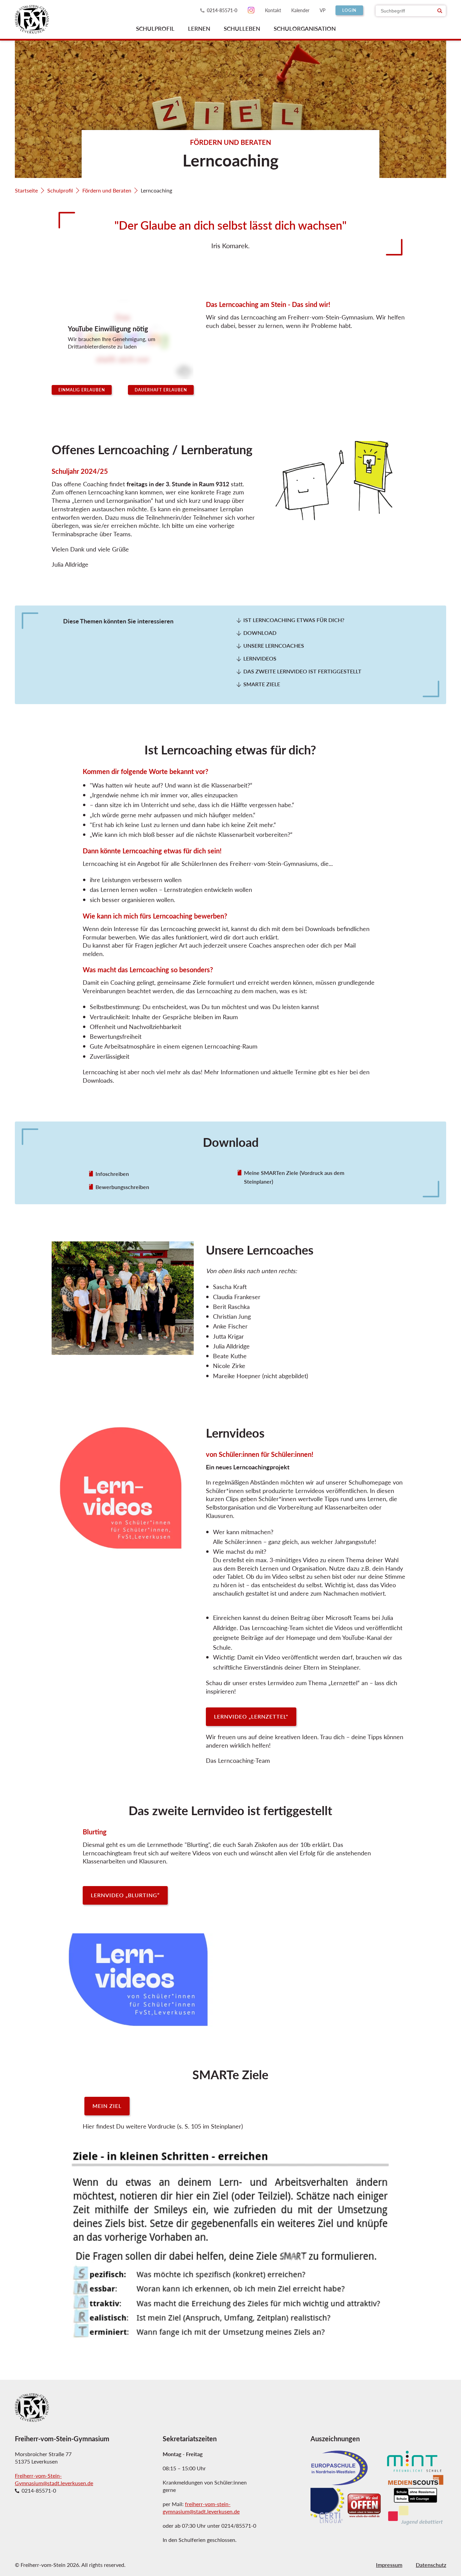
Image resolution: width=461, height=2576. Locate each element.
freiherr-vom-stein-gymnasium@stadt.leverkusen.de (201, 2508)
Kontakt (273, 10)
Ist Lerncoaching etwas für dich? (294, 620)
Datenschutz (431, 2565)
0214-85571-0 (222, 10)
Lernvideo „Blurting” (125, 1895)
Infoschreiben (112, 1174)
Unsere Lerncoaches (274, 646)
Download (260, 633)
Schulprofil (60, 190)
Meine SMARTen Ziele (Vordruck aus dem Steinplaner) (294, 1177)
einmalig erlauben (82, 390)
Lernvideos (260, 659)
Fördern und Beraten (107, 190)
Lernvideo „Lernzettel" (251, 1716)
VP (322, 10)
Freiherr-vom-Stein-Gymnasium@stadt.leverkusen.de (54, 2479)
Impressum (389, 2565)
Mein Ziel (107, 2106)
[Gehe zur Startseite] (32, 19)
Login (349, 10)
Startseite (26, 190)
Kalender (300, 10)
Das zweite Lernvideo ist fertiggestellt (302, 671)
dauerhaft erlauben (161, 390)
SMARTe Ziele (262, 684)
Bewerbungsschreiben (122, 1187)
